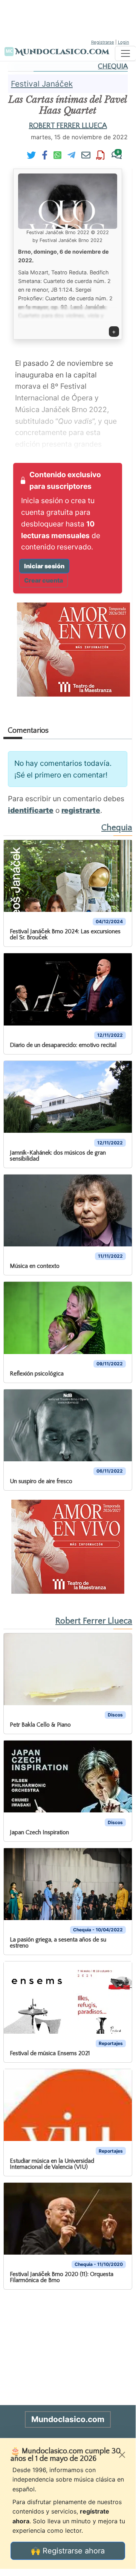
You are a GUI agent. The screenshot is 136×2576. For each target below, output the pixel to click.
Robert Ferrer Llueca (68, 126)
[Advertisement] (68, 19)
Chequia (113, 66)
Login (124, 42)
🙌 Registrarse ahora (68, 2551)
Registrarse (103, 42)
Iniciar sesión (44, 566)
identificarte (31, 810)
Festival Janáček (42, 84)
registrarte (81, 810)
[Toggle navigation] (125, 53)
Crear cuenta (44, 580)
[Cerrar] (122, 2455)
